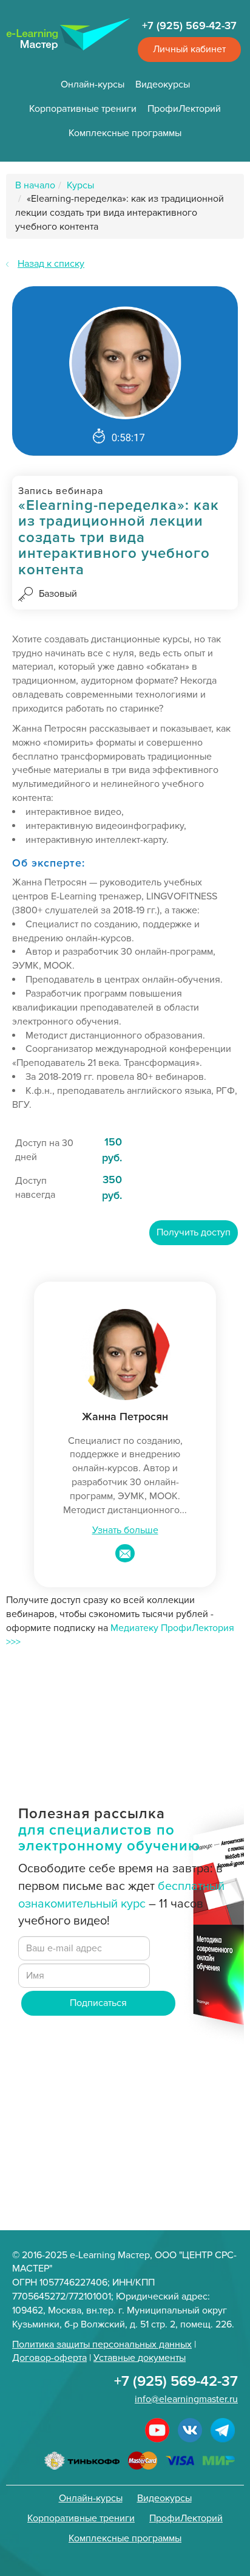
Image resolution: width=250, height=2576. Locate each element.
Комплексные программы (125, 133)
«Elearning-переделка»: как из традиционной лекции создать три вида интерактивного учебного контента (120, 213)
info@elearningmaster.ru (186, 2399)
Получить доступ (194, 1232)
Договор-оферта (49, 2358)
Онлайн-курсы (93, 84)
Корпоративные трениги (83, 109)
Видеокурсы (163, 84)
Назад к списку (51, 264)
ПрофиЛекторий (184, 109)
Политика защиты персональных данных (102, 2344)
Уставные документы (140, 2358)
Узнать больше (125, 1530)
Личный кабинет (189, 49)
